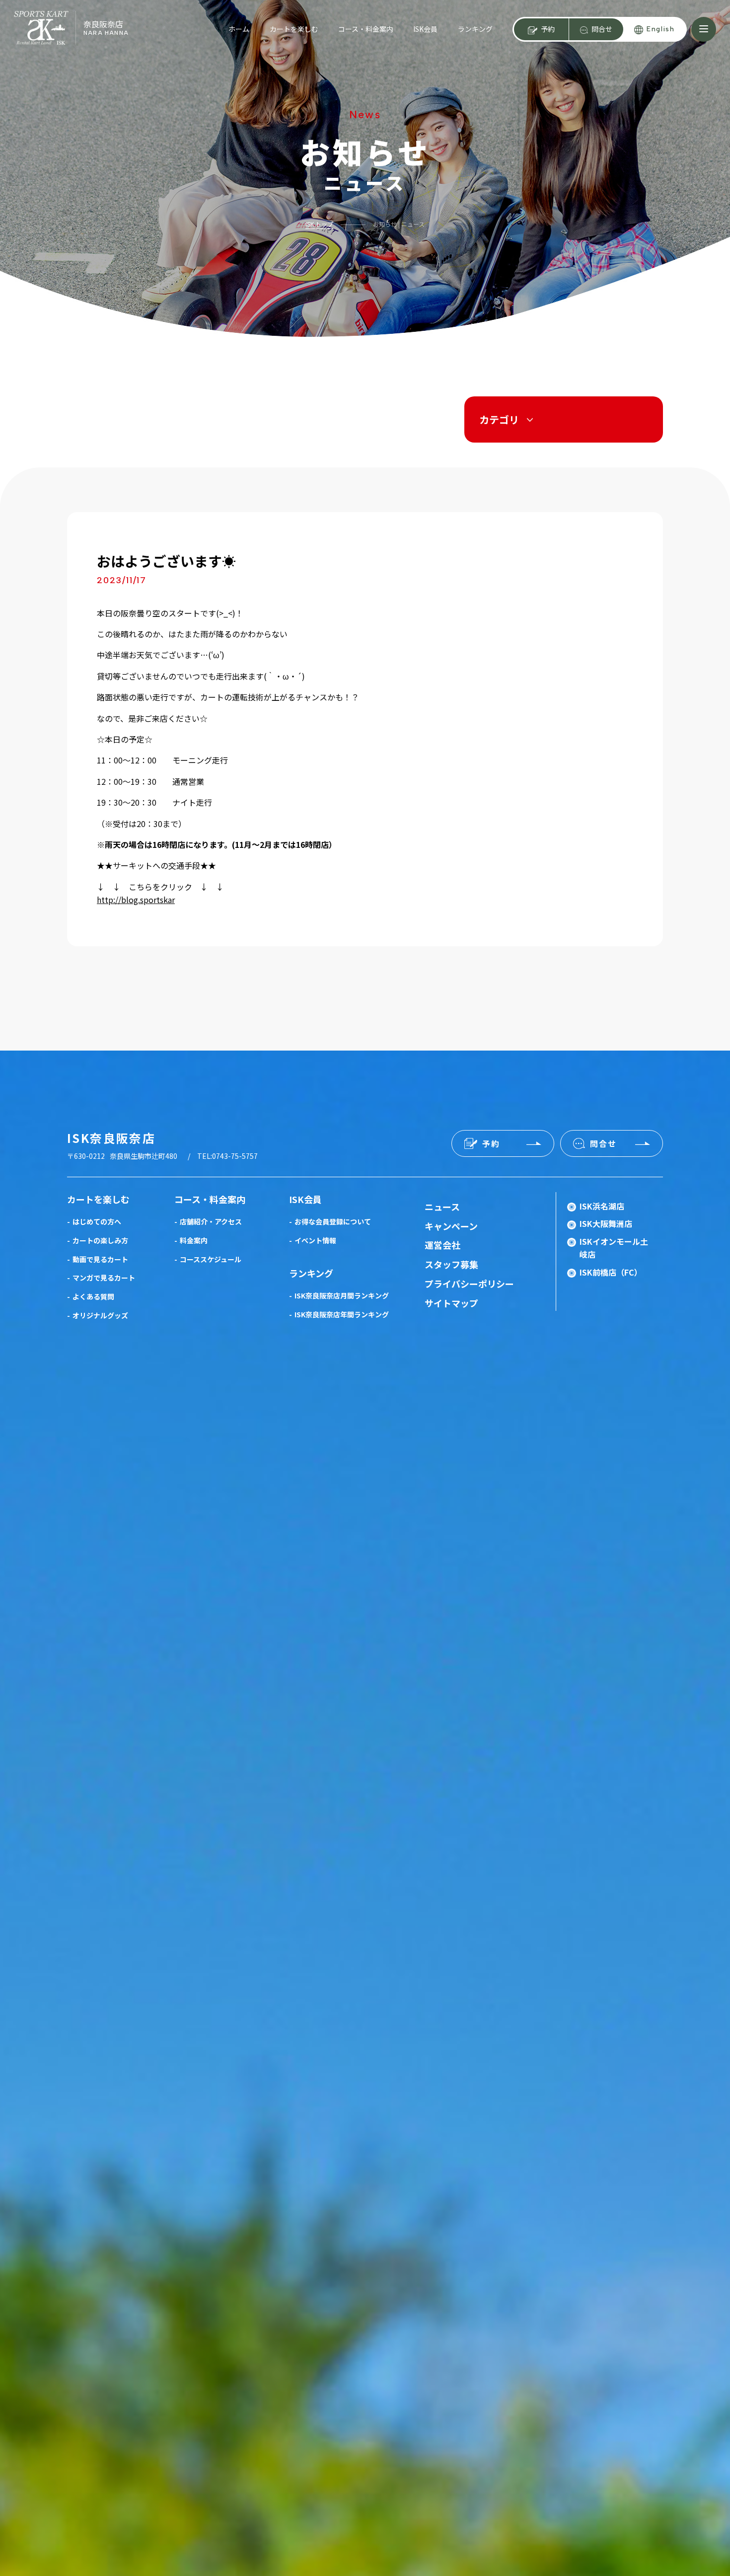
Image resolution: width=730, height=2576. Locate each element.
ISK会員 (425, 29)
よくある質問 (93, 1296)
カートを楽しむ (294, 29)
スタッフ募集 (451, 1264)
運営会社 (442, 1245)
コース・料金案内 (366, 29)
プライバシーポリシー (469, 1284)
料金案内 (194, 1240)
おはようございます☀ (166, 561)
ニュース (442, 1207)
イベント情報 (315, 1240)
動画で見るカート (100, 1259)
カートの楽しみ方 (100, 1240)
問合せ (602, 29)
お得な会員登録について (333, 1221)
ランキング (475, 29)
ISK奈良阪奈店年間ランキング (342, 1314)
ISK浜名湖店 (602, 1206)
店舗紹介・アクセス (211, 1221)
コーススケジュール (211, 1259)
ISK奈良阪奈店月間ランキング (342, 1295)
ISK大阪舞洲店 (606, 1223)
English (660, 29)
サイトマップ (451, 1303)
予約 (548, 29)
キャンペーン (451, 1226)
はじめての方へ (97, 1221)
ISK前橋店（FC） (611, 1272)
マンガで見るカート (104, 1278)
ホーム (239, 29)
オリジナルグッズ (100, 1315)
